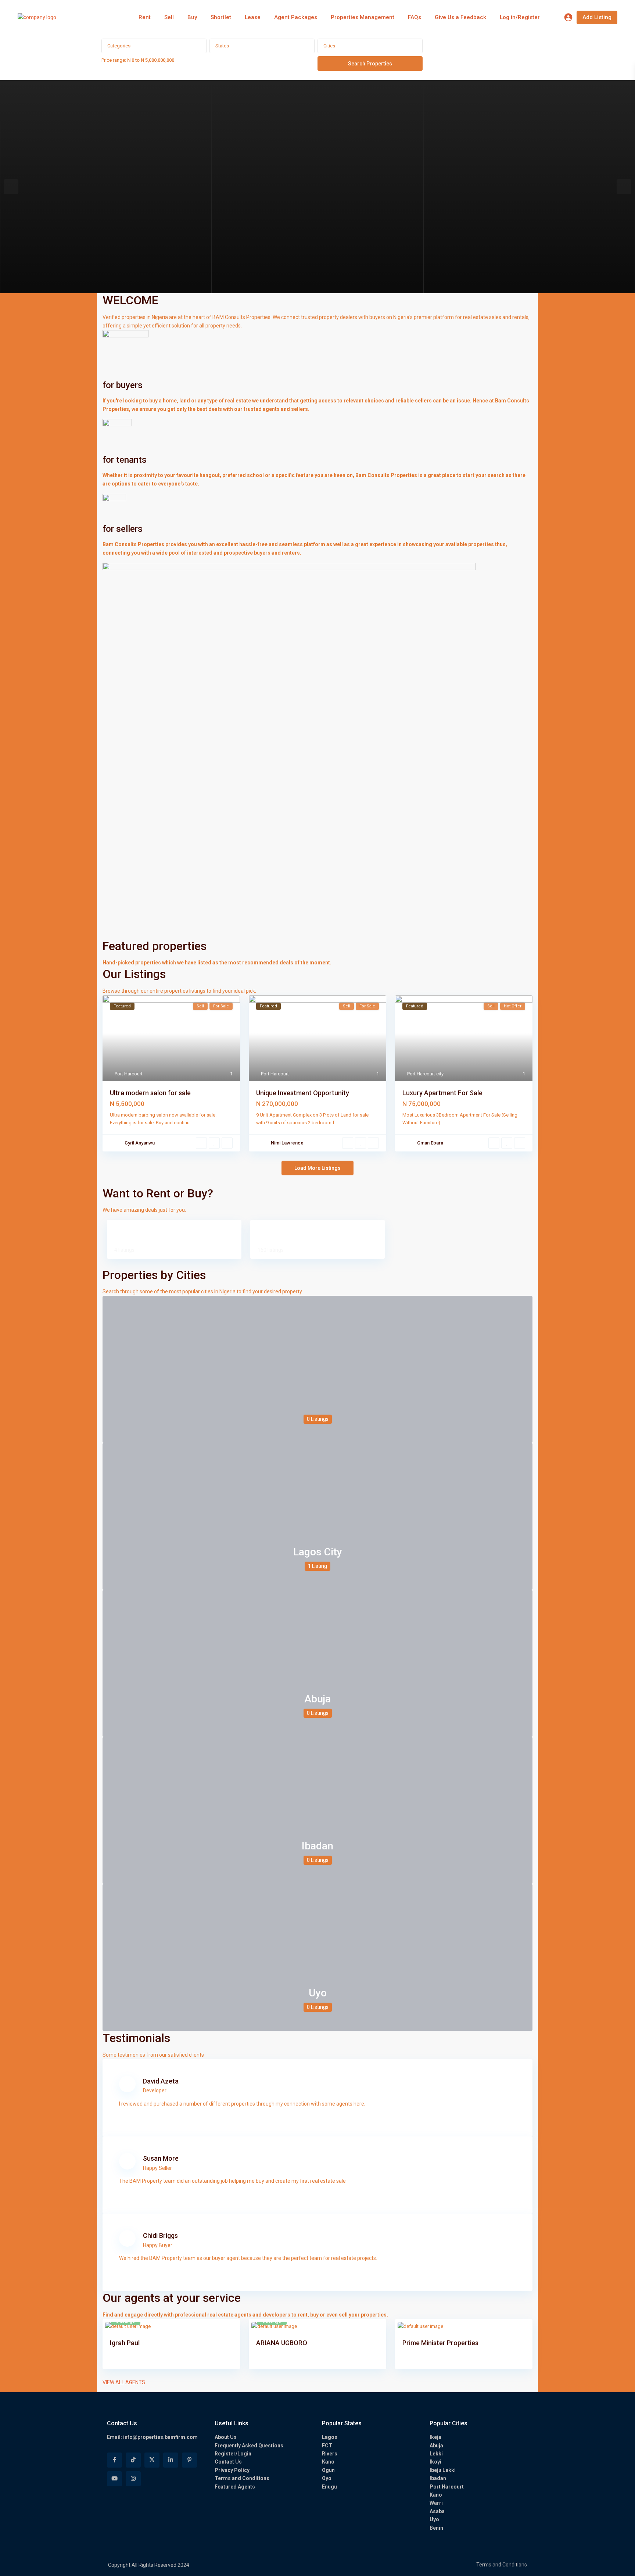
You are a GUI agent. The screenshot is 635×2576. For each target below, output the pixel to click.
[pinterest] (189, 2460)
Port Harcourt (129, 1074)
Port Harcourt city (425, 1074)
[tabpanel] (106, 187)
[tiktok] (133, 2460)
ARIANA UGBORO (282, 2343)
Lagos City (318, 1552)
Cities (329, 46)
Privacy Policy (232, 2470)
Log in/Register (520, 17)
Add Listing (597, 17)
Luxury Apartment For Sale (442, 1093)
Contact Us (228, 2462)
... (192, 1123)
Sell (169, 17)
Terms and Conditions (242, 2478)
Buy (192, 17)
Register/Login (233, 2454)
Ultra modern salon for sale (150, 1093)
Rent (145, 17)
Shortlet (221, 17)
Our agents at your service (172, 2298)
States (222, 46)
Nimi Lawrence (287, 1143)
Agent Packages (296, 17)
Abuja (317, 1699)
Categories (119, 46)
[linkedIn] (171, 2460)
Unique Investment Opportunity (303, 1093)
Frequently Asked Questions (249, 2446)
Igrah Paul (125, 2343)
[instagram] (133, 2479)
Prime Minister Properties (440, 2343)
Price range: (114, 60)
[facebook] (114, 2460)
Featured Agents (235, 2487)
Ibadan (317, 1846)
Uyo (318, 1993)
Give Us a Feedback (460, 17)
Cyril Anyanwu (140, 1143)
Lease (253, 17)
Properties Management (363, 17)
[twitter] (152, 2460)
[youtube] (114, 2479)
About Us (226, 2437)
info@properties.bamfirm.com (160, 2437)
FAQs (415, 17)
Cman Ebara (430, 1143)
